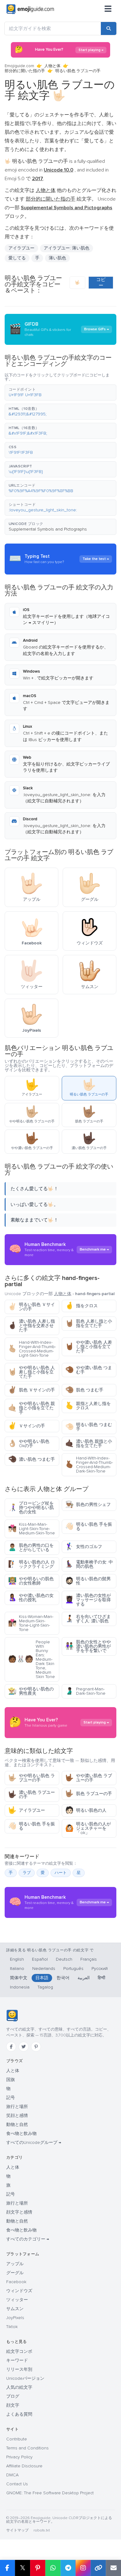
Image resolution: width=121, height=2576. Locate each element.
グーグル (15, 2273)
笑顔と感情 (17, 2116)
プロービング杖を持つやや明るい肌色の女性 (31, 1508)
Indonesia (20, 1987)
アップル (15, 2264)
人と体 (13, 2071)
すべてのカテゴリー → (28, 2239)
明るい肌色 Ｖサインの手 (31, 1307)
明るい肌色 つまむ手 (89, 1427)
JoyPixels (15, 2318)
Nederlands (44, 1969)
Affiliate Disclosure (24, 2466)
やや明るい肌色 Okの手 (29, 1444)
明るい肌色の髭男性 (88, 1581)
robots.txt (42, 2530)
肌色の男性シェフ (88, 1505)
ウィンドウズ (19, 2291)
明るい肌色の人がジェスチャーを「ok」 (88, 1828)
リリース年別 (19, 2369)
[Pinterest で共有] (38, 2568)
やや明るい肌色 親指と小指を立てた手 (31, 1408)
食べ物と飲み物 (21, 2134)
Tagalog (45, 1987)
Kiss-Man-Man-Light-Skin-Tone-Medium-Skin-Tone (31, 1529)
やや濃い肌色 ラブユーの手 (89, 1778)
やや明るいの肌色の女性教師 (31, 1581)
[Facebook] (11, 2047)
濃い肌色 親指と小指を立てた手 (89, 1444)
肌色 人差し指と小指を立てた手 (89, 1323)
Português (73, 1969)
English (17, 1959)
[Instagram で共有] (83, 2568)
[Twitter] (24, 2047)
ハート (61, 1873)
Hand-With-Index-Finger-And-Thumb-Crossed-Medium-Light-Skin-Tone (32, 1349)
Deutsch (64, 1959)
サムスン (15, 2309)
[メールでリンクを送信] (113, 2568)
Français (89, 1959)
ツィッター (17, 2300)
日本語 (42, 1978)
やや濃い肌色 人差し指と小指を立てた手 (89, 1347)
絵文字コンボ (19, 2351)
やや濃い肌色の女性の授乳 (31, 1598)
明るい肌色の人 (86, 1810)
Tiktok (12, 2327)
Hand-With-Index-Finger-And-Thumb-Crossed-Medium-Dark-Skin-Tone (89, 1465)
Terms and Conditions (27, 2448)
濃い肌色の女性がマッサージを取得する (88, 1600)
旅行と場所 (17, 2107)
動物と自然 (17, 2125)
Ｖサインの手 (27, 1426)
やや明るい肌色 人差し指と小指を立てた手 (31, 1372)
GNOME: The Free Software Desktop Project (50, 2493)
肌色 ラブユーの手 (89, 1794)
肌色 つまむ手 (84, 1390)
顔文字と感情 (19, 2212)
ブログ (13, 2396)
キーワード (17, 2360)
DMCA (12, 2475)
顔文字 (13, 2405)
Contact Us (17, 2484)
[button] (60, 392)
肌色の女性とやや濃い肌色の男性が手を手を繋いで (88, 1646)
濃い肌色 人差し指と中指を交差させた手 (31, 1326)
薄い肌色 (57, 258)
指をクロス (81, 1306)
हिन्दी (101, 1978)
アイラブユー (27, 1810)
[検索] (109, 28)
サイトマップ (17, 2530)
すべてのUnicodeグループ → (34, 2142)
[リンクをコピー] (98, 2568)
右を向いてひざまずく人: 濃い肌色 (88, 1619)
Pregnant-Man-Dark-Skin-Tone (85, 1691)
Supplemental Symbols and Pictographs (48, 529)
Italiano (17, 1969)
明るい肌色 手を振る (89, 1527)
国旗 (11, 2080)
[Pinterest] (36, 2047)
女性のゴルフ (84, 1547)
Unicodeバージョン (25, 2378)
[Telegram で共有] (68, 2568)
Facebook (16, 2282)
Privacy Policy (19, 2457)
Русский (100, 1969)
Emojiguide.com (19, 66)
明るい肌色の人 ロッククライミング (31, 1564)
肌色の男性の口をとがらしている (31, 1548)
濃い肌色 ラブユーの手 (31, 1795)
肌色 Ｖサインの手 (31, 1390)
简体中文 (19, 1978)
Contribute (17, 2439)
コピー (101, 282)
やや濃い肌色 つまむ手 (89, 1370)
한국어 (63, 1978)
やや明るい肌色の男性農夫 (31, 1691)
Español (40, 1959)
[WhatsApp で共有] (53, 2568)
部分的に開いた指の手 (25, 71)
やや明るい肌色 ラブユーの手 (31, 1778)
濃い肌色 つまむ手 (31, 1459)
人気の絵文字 (19, 2387)
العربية (84, 1978)
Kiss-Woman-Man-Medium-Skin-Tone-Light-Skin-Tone (31, 1623)
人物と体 (52, 66)
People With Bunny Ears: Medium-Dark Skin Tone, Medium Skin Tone (31, 1659)
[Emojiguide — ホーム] (12, 2016)
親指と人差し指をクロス (88, 1406)
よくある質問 (19, 2414)
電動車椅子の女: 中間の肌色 (89, 1564)
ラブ (27, 1873)
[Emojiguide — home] (30, 9)
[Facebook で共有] (7, 2568)
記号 (11, 2098)
